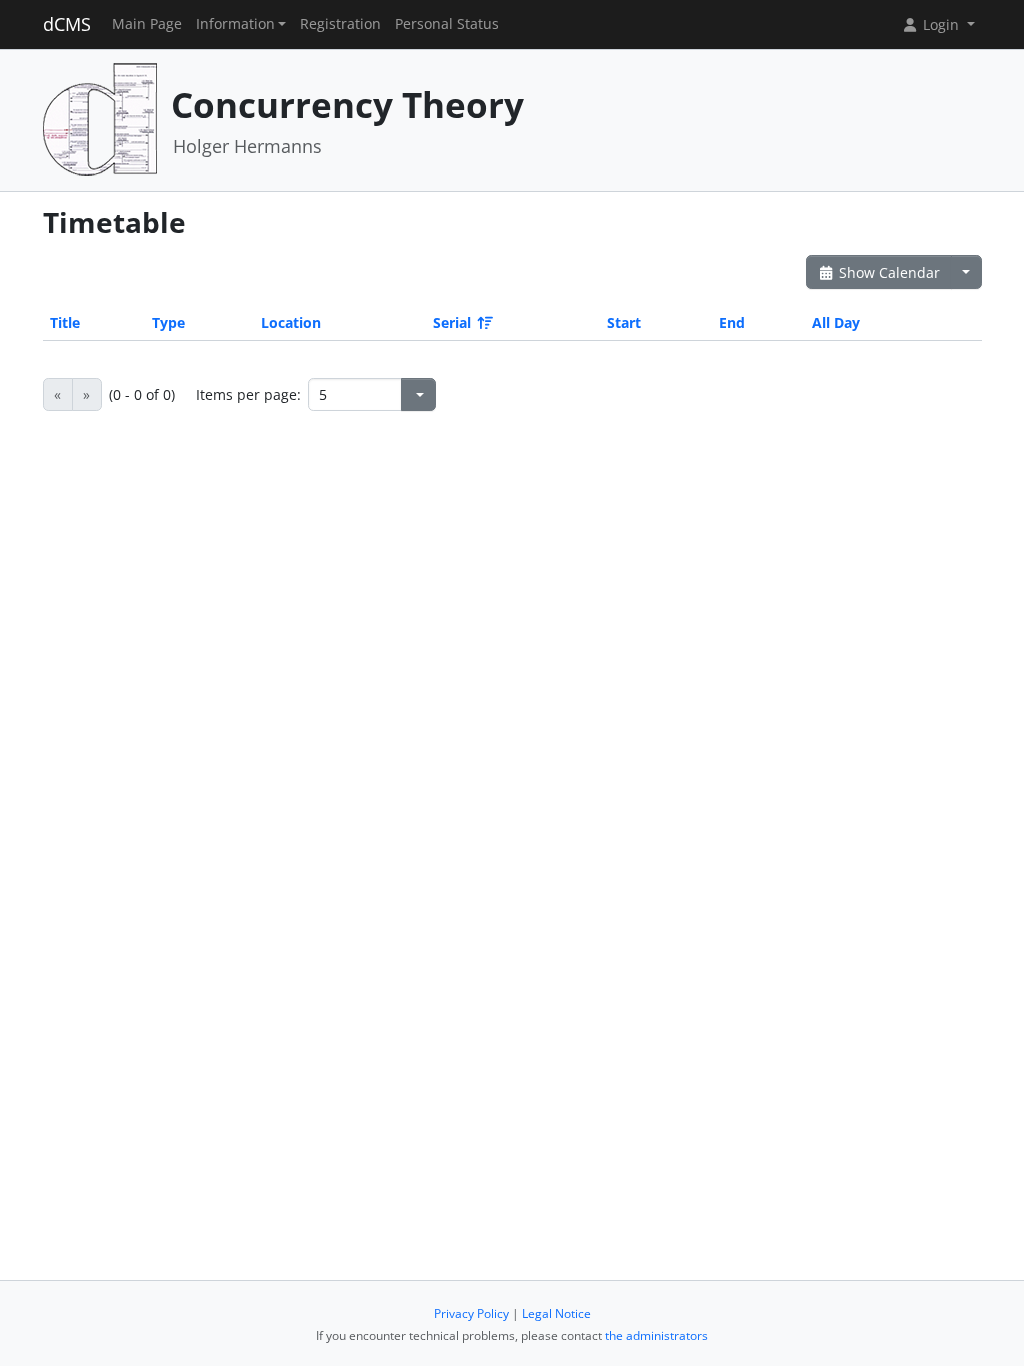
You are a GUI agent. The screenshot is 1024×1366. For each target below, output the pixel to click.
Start (624, 322)
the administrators (656, 1335)
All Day (836, 322)
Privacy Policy (471, 1313)
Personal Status (447, 24)
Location (291, 322)
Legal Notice (556, 1313)
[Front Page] (100, 118)
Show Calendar (887, 272)
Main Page (147, 24)
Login (941, 24)
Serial (452, 322)
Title (65, 322)
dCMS (67, 24)
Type (168, 322)
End (732, 322)
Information (235, 24)
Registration (340, 24)
